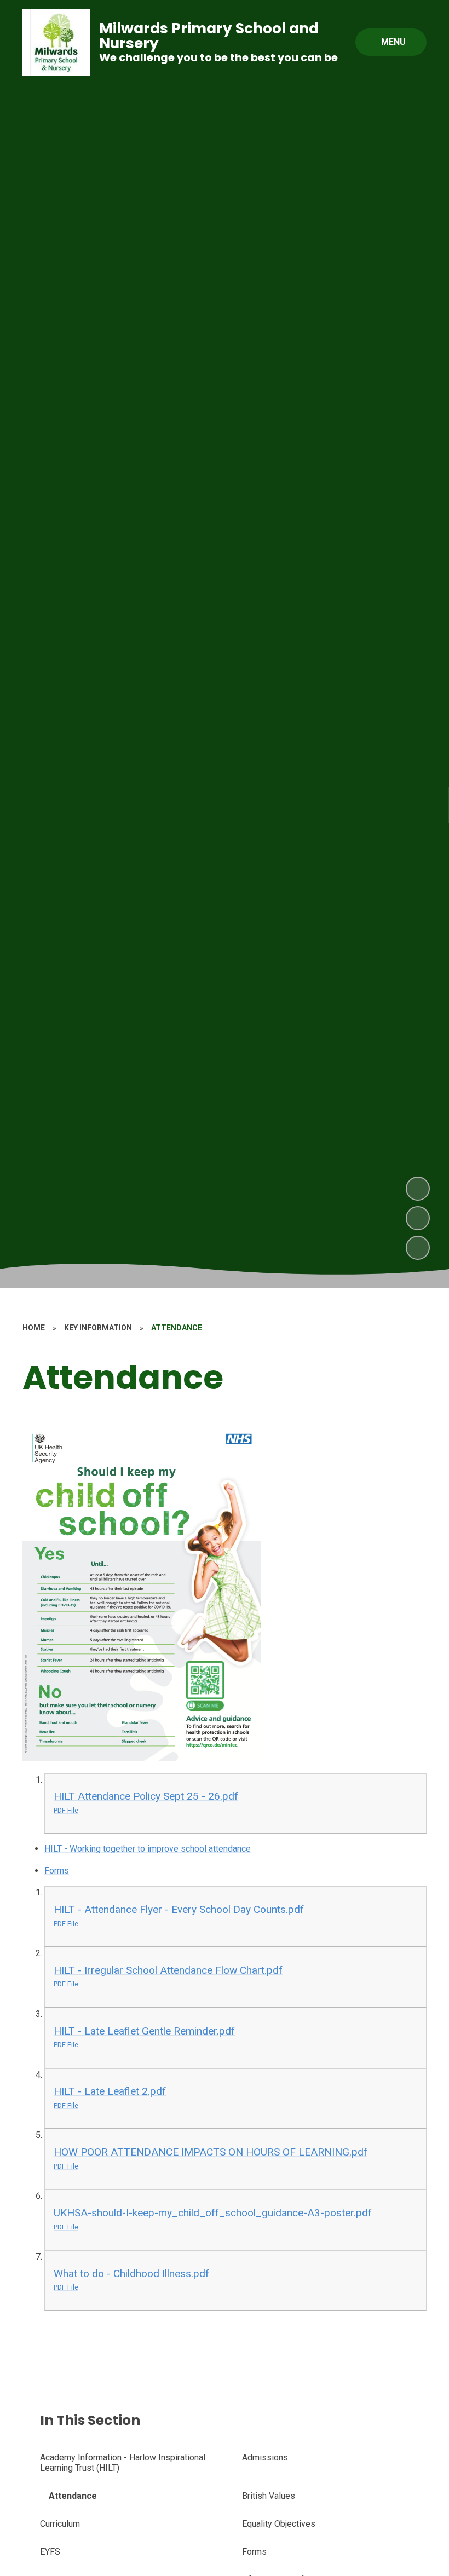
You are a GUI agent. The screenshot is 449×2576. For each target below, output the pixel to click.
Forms (57, 1871)
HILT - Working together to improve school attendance (148, 1849)
